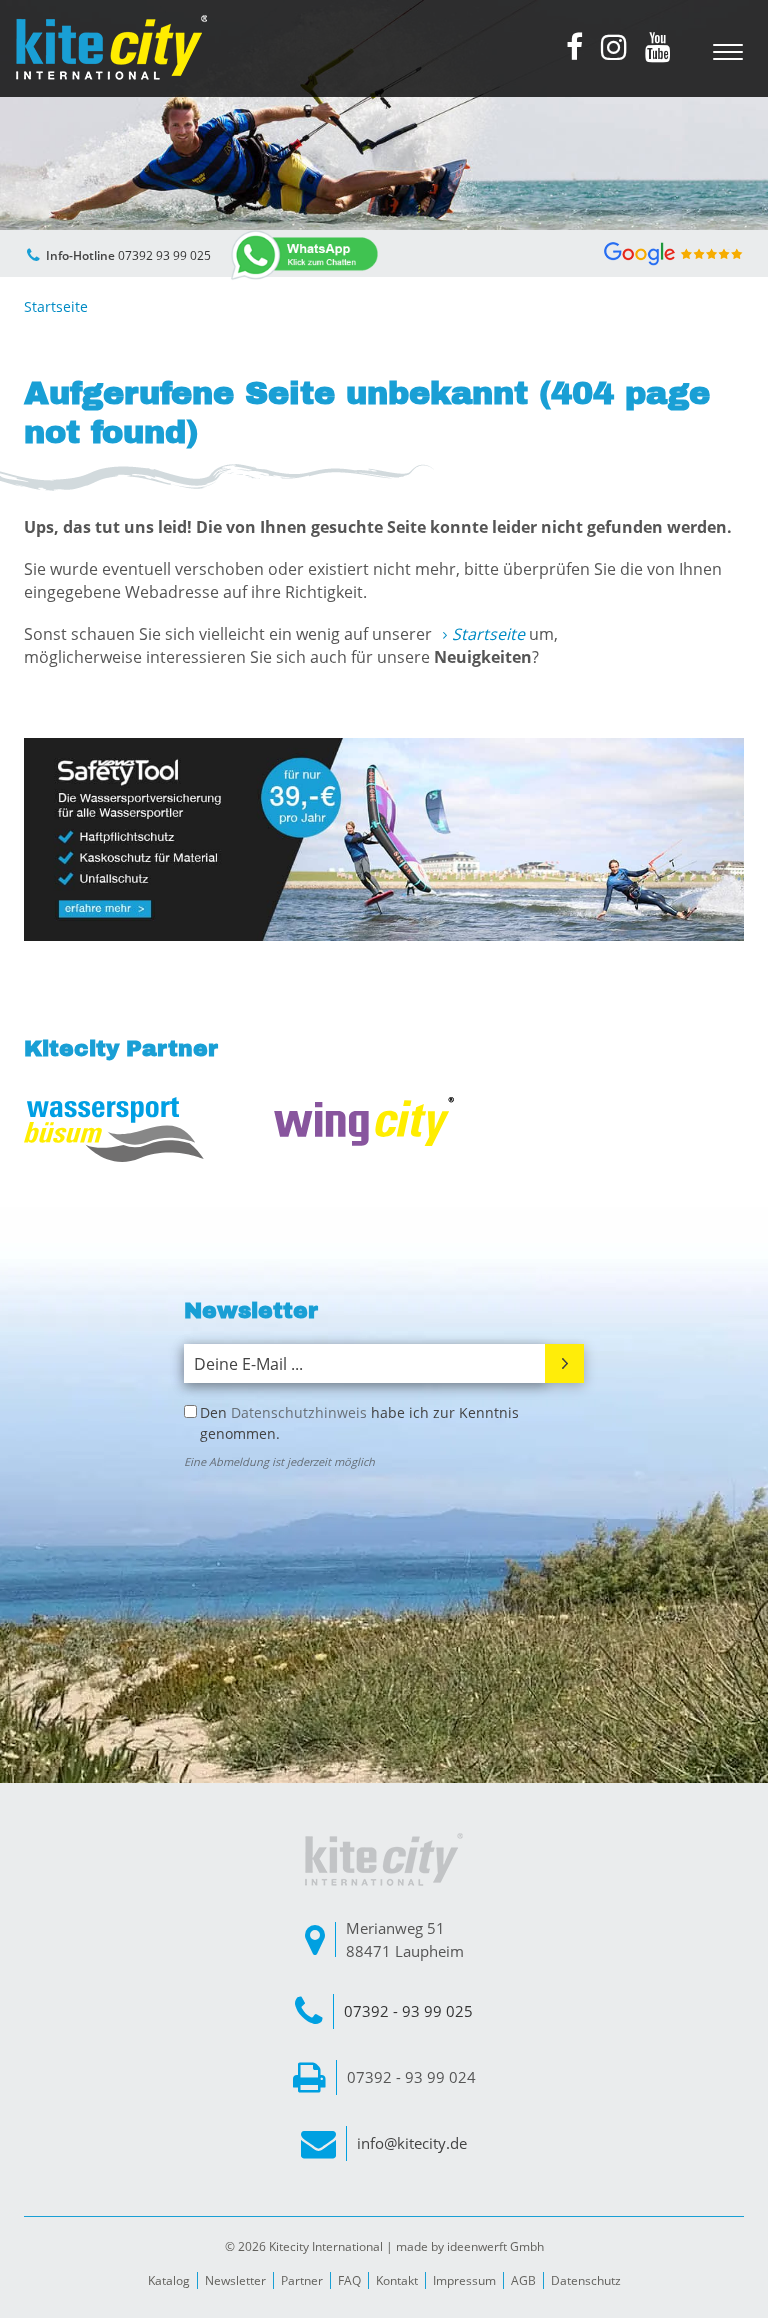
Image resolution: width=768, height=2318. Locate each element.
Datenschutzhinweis (299, 1412)
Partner (302, 2280)
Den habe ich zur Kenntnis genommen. (359, 1423)
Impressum (464, 2280)
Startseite (488, 634)
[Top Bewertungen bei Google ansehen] (673, 251)
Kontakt (397, 2280)
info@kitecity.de (412, 2143)
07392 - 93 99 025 (408, 2011)
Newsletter (235, 2280)
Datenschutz (586, 2280)
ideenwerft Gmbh (495, 2246)
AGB (523, 2280)
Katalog (169, 2280)
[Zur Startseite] (111, 47)
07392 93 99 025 (164, 255)
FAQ (349, 2280)
